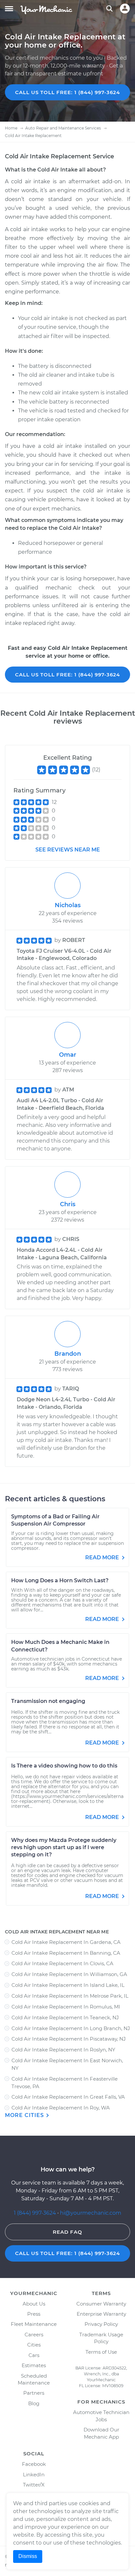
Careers (34, 2335)
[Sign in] (125, 9)
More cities (25, 2115)
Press (34, 2314)
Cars (34, 2355)
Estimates (34, 2365)
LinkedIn (34, 2475)
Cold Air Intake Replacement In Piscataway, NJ (69, 2039)
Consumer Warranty (101, 2304)
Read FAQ (67, 2232)
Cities (34, 2345)
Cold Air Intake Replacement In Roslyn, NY (63, 2050)
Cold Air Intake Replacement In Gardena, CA (66, 1942)
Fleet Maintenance (34, 2324)
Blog (34, 2403)
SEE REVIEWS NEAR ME (68, 850)
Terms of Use (101, 2352)
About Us (34, 2304)
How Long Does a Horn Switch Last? (60, 1580)
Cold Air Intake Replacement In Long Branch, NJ (71, 2028)
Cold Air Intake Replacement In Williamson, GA (69, 1974)
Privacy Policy (101, 2324)
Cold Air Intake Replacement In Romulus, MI (66, 2007)
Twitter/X (34, 2485)
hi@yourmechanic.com (91, 2213)
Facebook (34, 2464)
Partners (34, 2393)
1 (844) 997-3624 (36, 2213)
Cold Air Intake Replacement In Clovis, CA (62, 1963)
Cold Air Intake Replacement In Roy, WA (61, 2108)
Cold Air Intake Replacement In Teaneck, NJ (65, 2017)
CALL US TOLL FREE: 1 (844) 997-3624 (67, 92)
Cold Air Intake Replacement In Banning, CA (66, 1953)
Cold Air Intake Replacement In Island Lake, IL (68, 1985)
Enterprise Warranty (101, 2314)
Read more (103, 1558)
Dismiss (28, 2556)
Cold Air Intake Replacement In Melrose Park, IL (70, 1996)
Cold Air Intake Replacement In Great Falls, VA (68, 2097)
